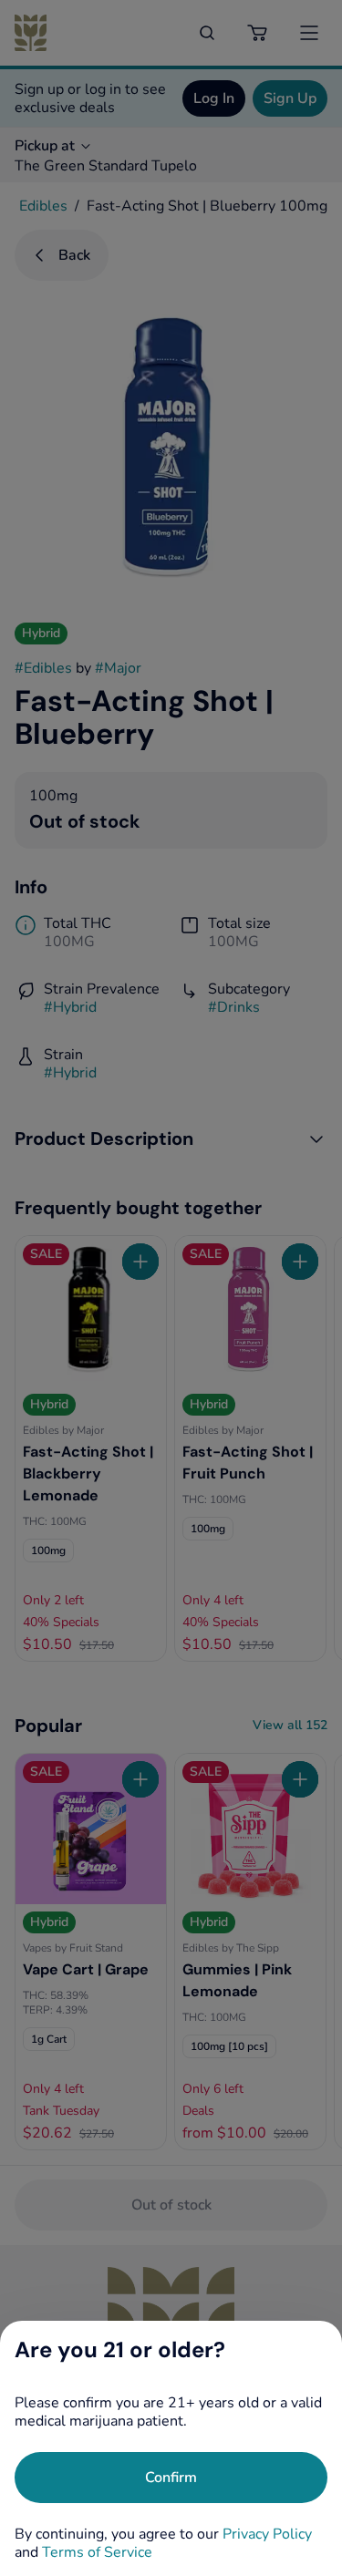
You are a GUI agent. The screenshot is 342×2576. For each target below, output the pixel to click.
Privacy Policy (267, 2534)
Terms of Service (97, 2552)
